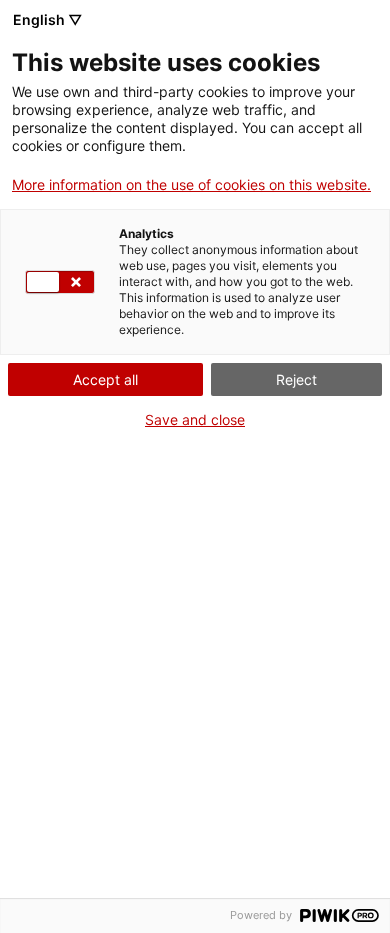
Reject (296, 379)
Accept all (105, 379)
